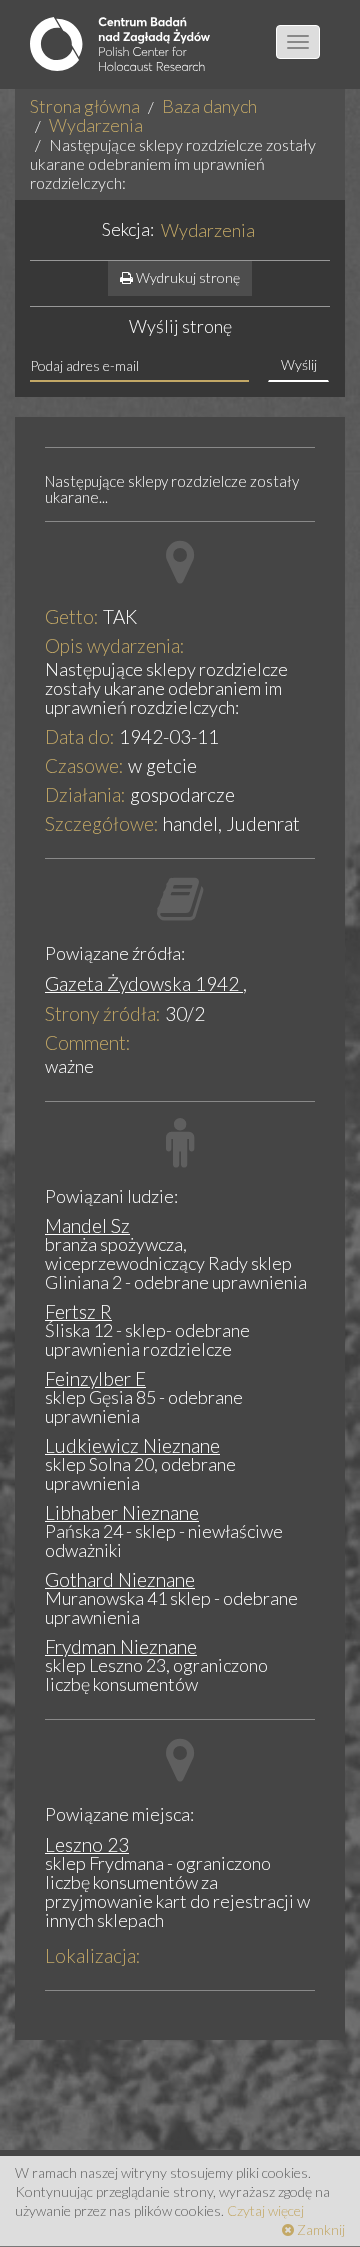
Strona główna (85, 106)
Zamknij (319, 2229)
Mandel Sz (87, 1225)
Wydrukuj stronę (186, 277)
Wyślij (299, 364)
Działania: (85, 794)
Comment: (88, 1042)
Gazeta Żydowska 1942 (144, 983)
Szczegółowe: (102, 823)
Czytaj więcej (265, 2210)
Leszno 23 (87, 1844)
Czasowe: (84, 765)
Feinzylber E (95, 1378)
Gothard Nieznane (120, 1579)
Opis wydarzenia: (115, 645)
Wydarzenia (96, 125)
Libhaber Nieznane (122, 1512)
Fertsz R (78, 1311)
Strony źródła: (103, 1013)
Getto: (72, 616)
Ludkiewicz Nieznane (132, 1445)
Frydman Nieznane (121, 1646)
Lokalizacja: (93, 1955)
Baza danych (209, 106)
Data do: (80, 736)
